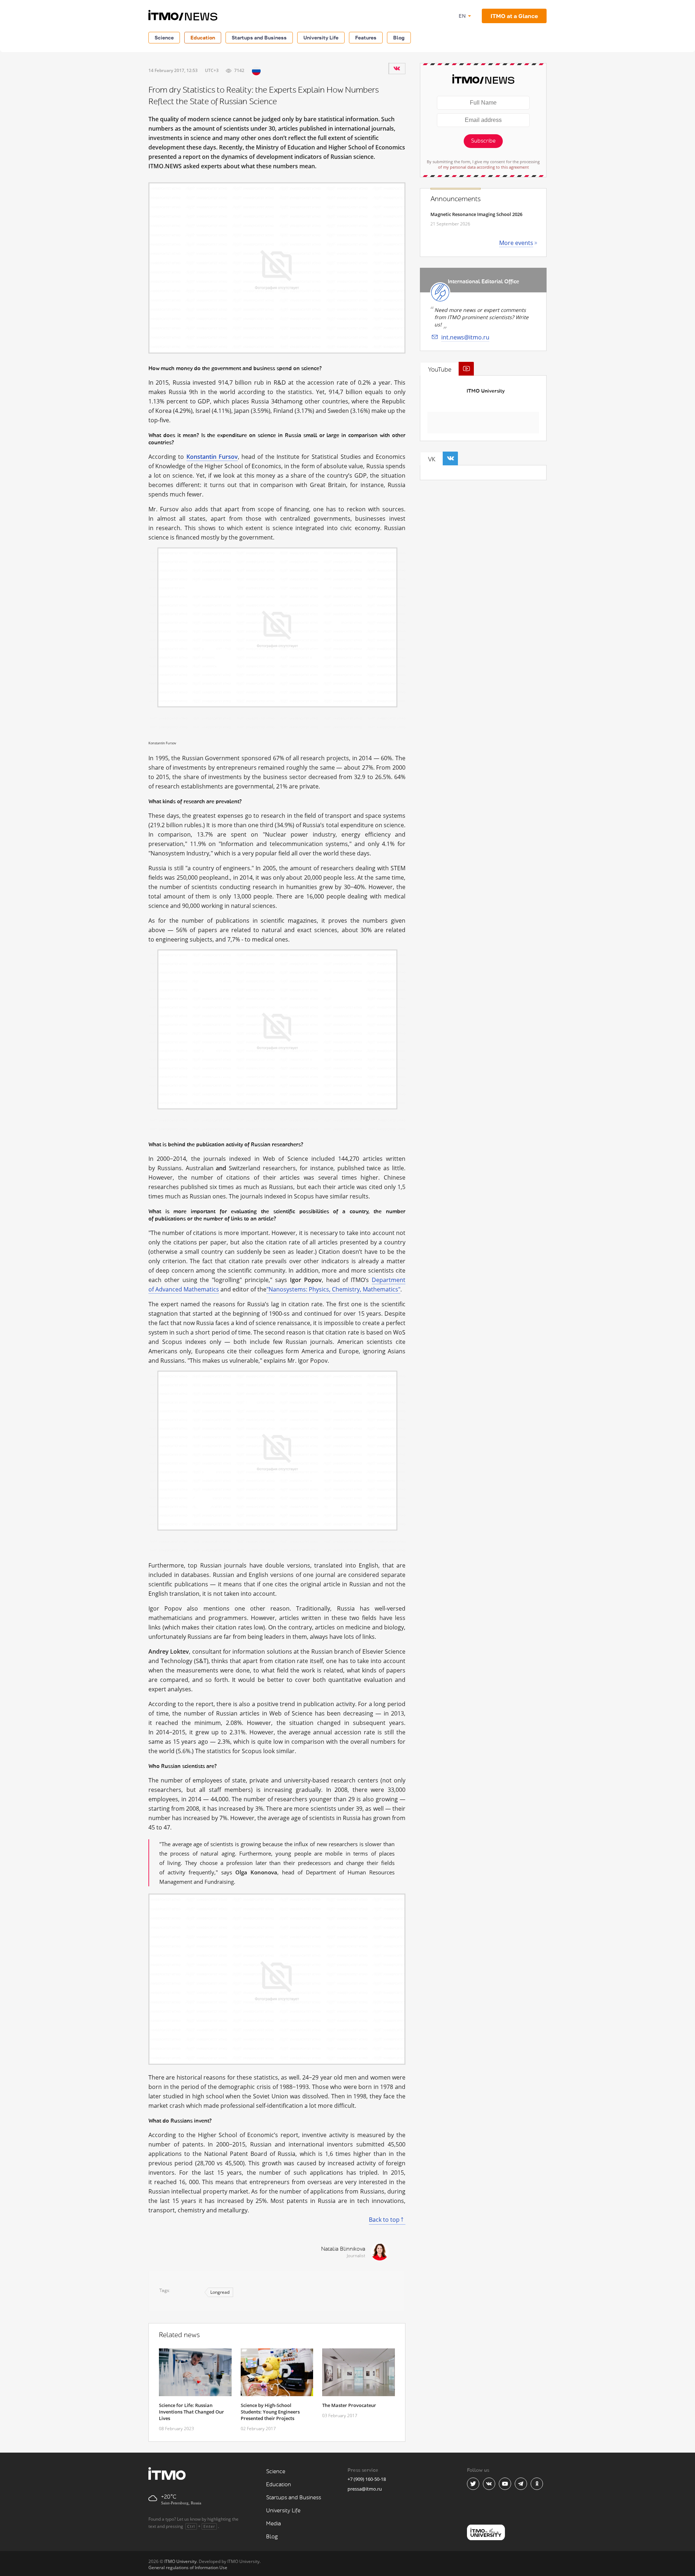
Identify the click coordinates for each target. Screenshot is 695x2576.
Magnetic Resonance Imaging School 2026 (476, 214)
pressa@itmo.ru (365, 2489)
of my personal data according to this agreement (483, 167)
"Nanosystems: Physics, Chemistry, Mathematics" (333, 1289)
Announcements (456, 199)
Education (203, 37)
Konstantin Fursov (212, 457)
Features (366, 37)
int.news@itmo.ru (465, 337)
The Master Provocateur (349, 2405)
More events (516, 243)
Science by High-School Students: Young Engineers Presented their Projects (270, 2412)
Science (164, 37)
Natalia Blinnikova (343, 2249)
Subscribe (483, 141)
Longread (220, 2292)
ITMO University (486, 391)
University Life (321, 37)
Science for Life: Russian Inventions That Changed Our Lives (191, 2412)
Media (273, 2524)
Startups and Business (259, 37)
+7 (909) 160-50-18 (367, 2479)
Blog (399, 37)
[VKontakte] (397, 68)
